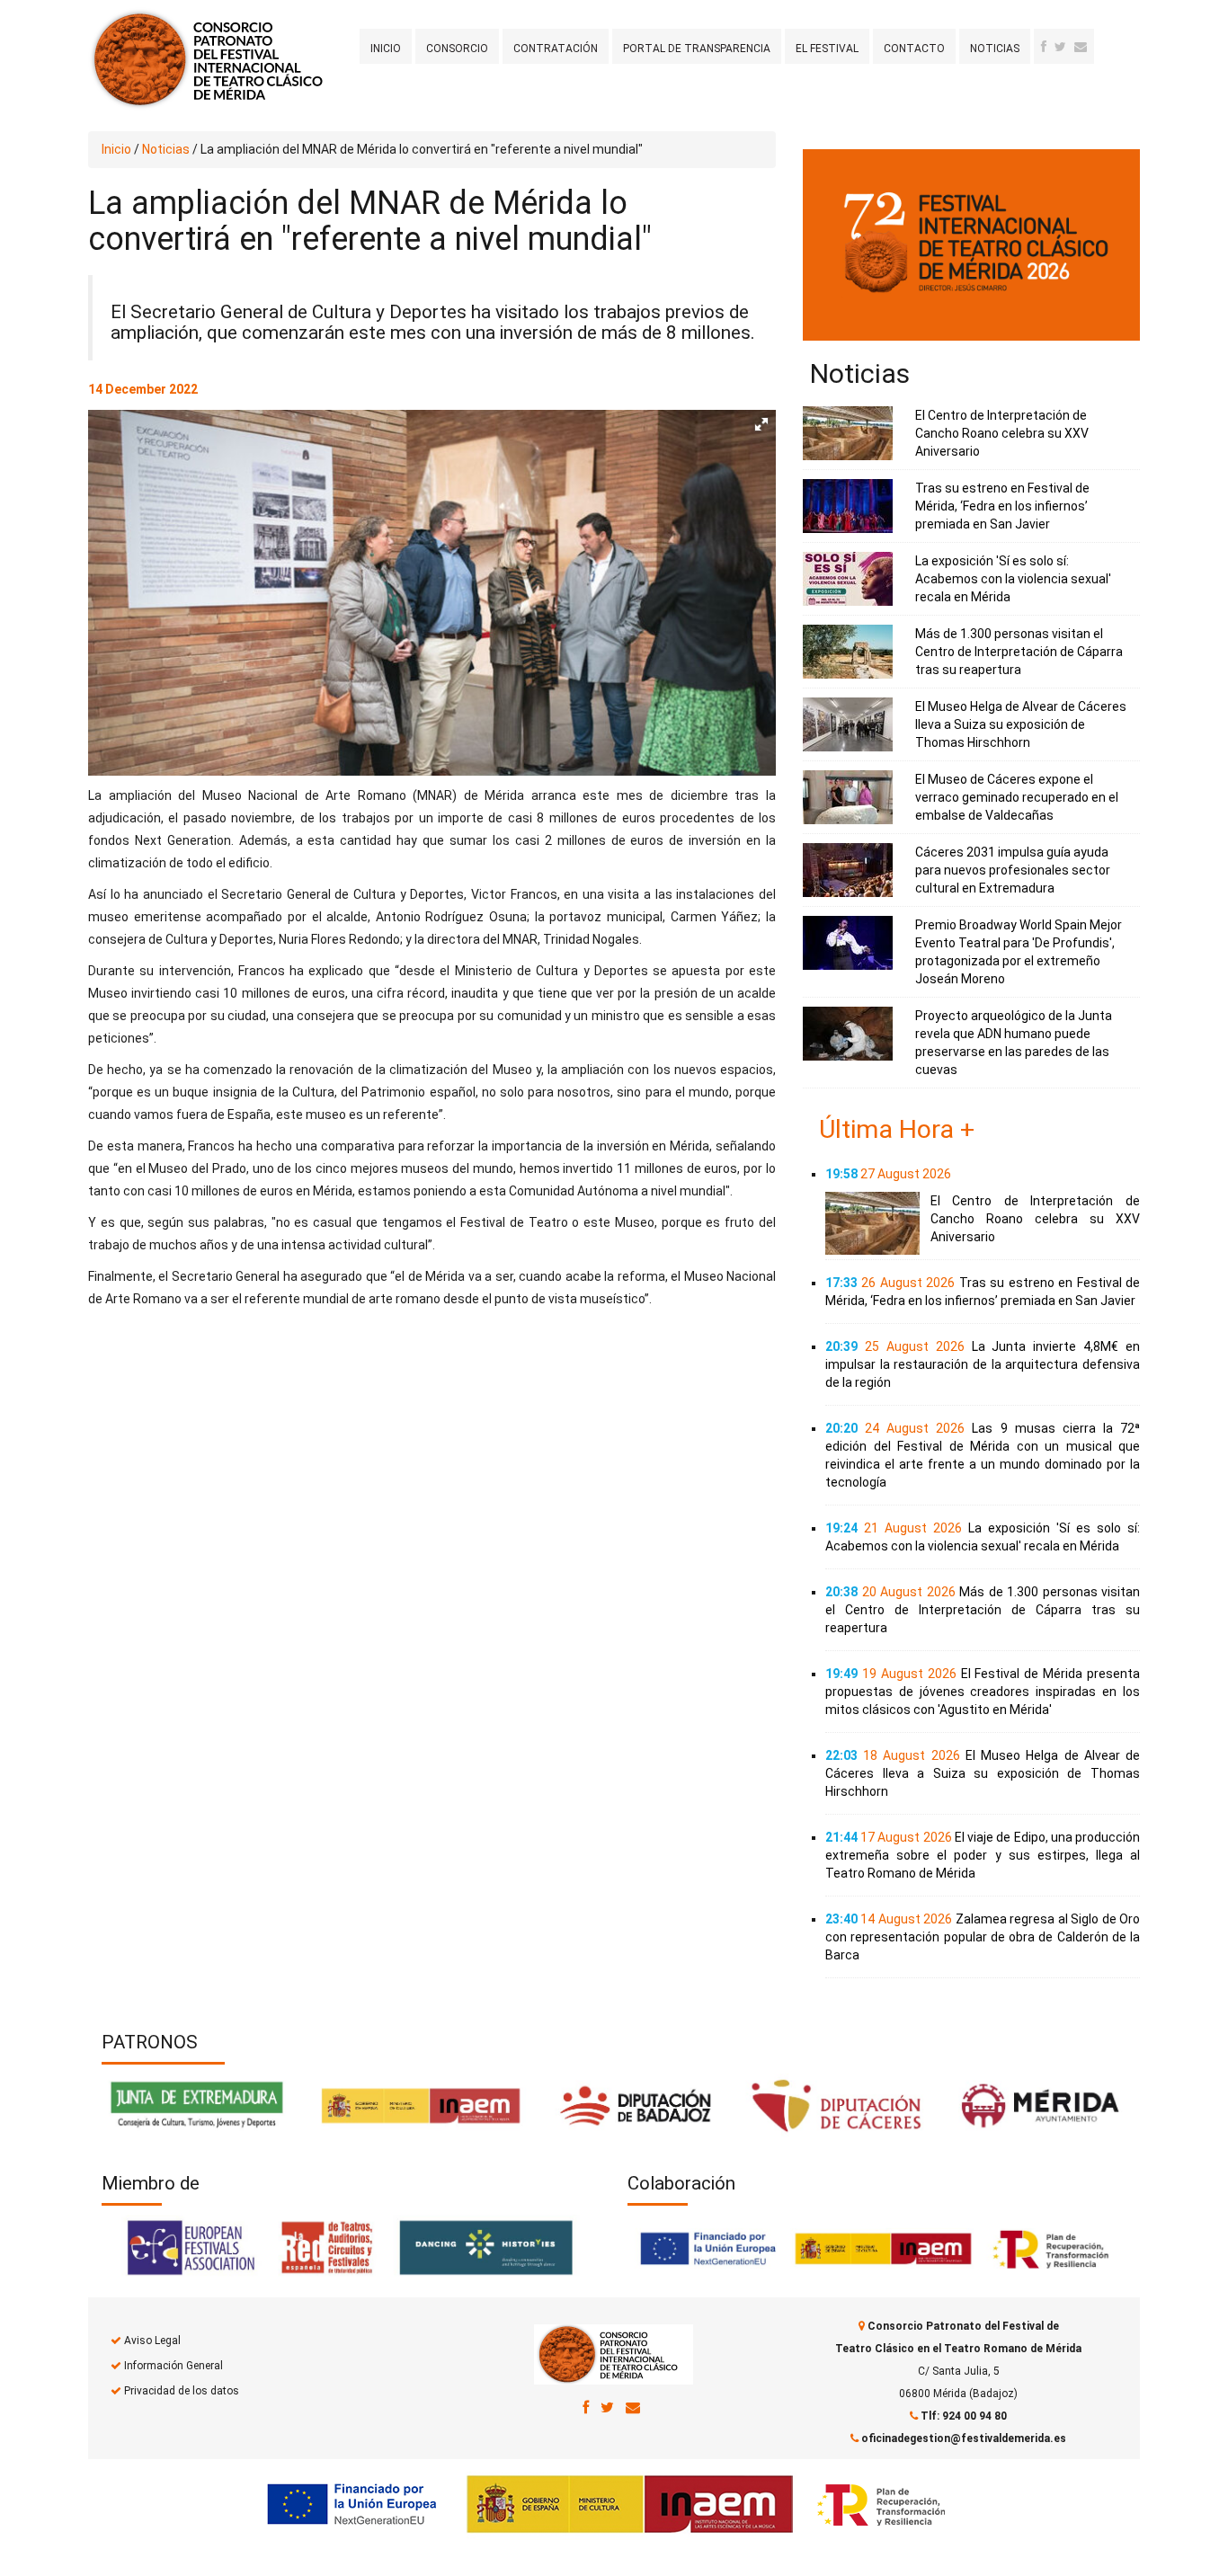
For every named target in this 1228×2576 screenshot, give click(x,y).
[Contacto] (1081, 47)
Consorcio (457, 49)
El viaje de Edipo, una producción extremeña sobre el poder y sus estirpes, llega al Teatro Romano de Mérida (983, 1855)
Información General (174, 2366)
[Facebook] (1044, 47)
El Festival (827, 49)
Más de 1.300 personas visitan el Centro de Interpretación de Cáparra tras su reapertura (1019, 652)
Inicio (386, 49)
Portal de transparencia (697, 49)
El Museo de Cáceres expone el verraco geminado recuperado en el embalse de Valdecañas (1017, 797)
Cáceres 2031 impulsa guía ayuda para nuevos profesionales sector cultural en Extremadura (1013, 870)
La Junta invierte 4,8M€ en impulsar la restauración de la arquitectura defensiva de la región (983, 1364)
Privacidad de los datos (182, 2391)
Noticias (995, 49)
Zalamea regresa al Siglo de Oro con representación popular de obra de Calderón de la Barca (983, 1937)
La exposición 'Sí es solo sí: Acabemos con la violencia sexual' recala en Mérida (1013, 579)
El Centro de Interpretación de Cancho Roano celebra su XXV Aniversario (1002, 433)
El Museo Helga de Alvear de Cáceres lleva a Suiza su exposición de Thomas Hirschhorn (1021, 724)
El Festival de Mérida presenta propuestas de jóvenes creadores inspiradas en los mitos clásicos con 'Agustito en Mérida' (983, 1692)
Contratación (556, 49)
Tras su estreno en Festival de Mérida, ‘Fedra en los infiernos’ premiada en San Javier (1002, 506)
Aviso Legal (152, 2341)
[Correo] (633, 2407)
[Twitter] (1060, 47)
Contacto (914, 49)
